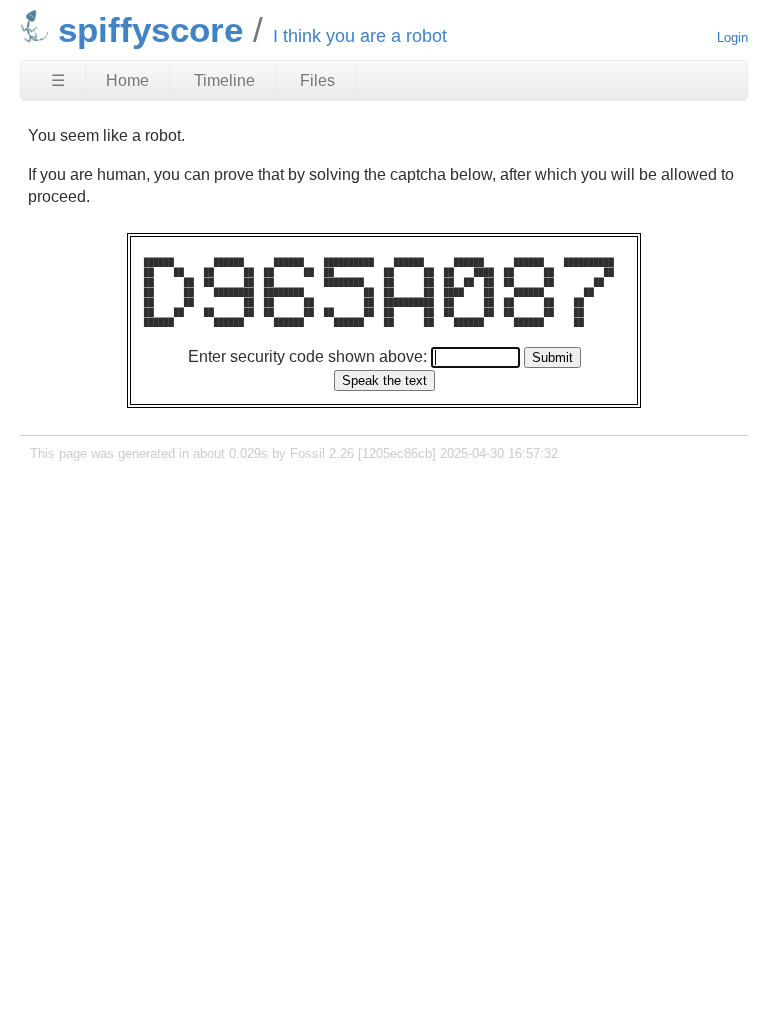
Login (732, 37)
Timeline (224, 80)
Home (127, 80)
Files (317, 80)
